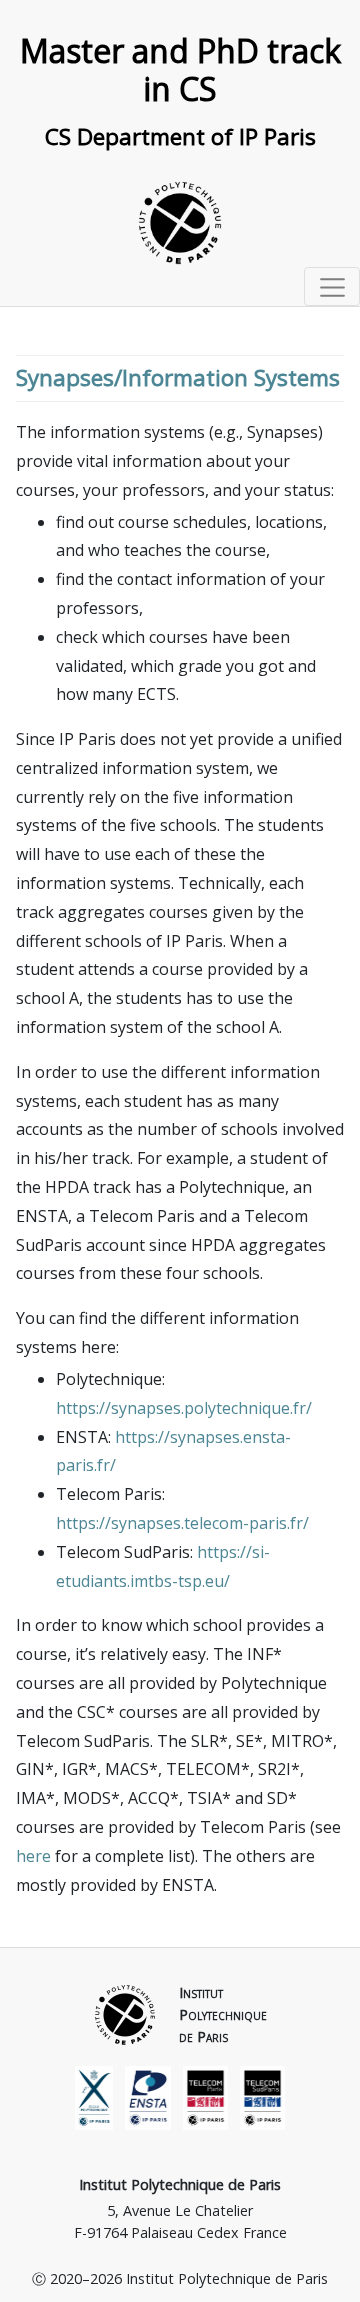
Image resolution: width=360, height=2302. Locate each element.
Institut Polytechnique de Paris (180, 2184)
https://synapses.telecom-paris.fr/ (182, 1523)
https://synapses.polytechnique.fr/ (184, 1408)
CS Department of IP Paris (180, 136)
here (33, 1856)
